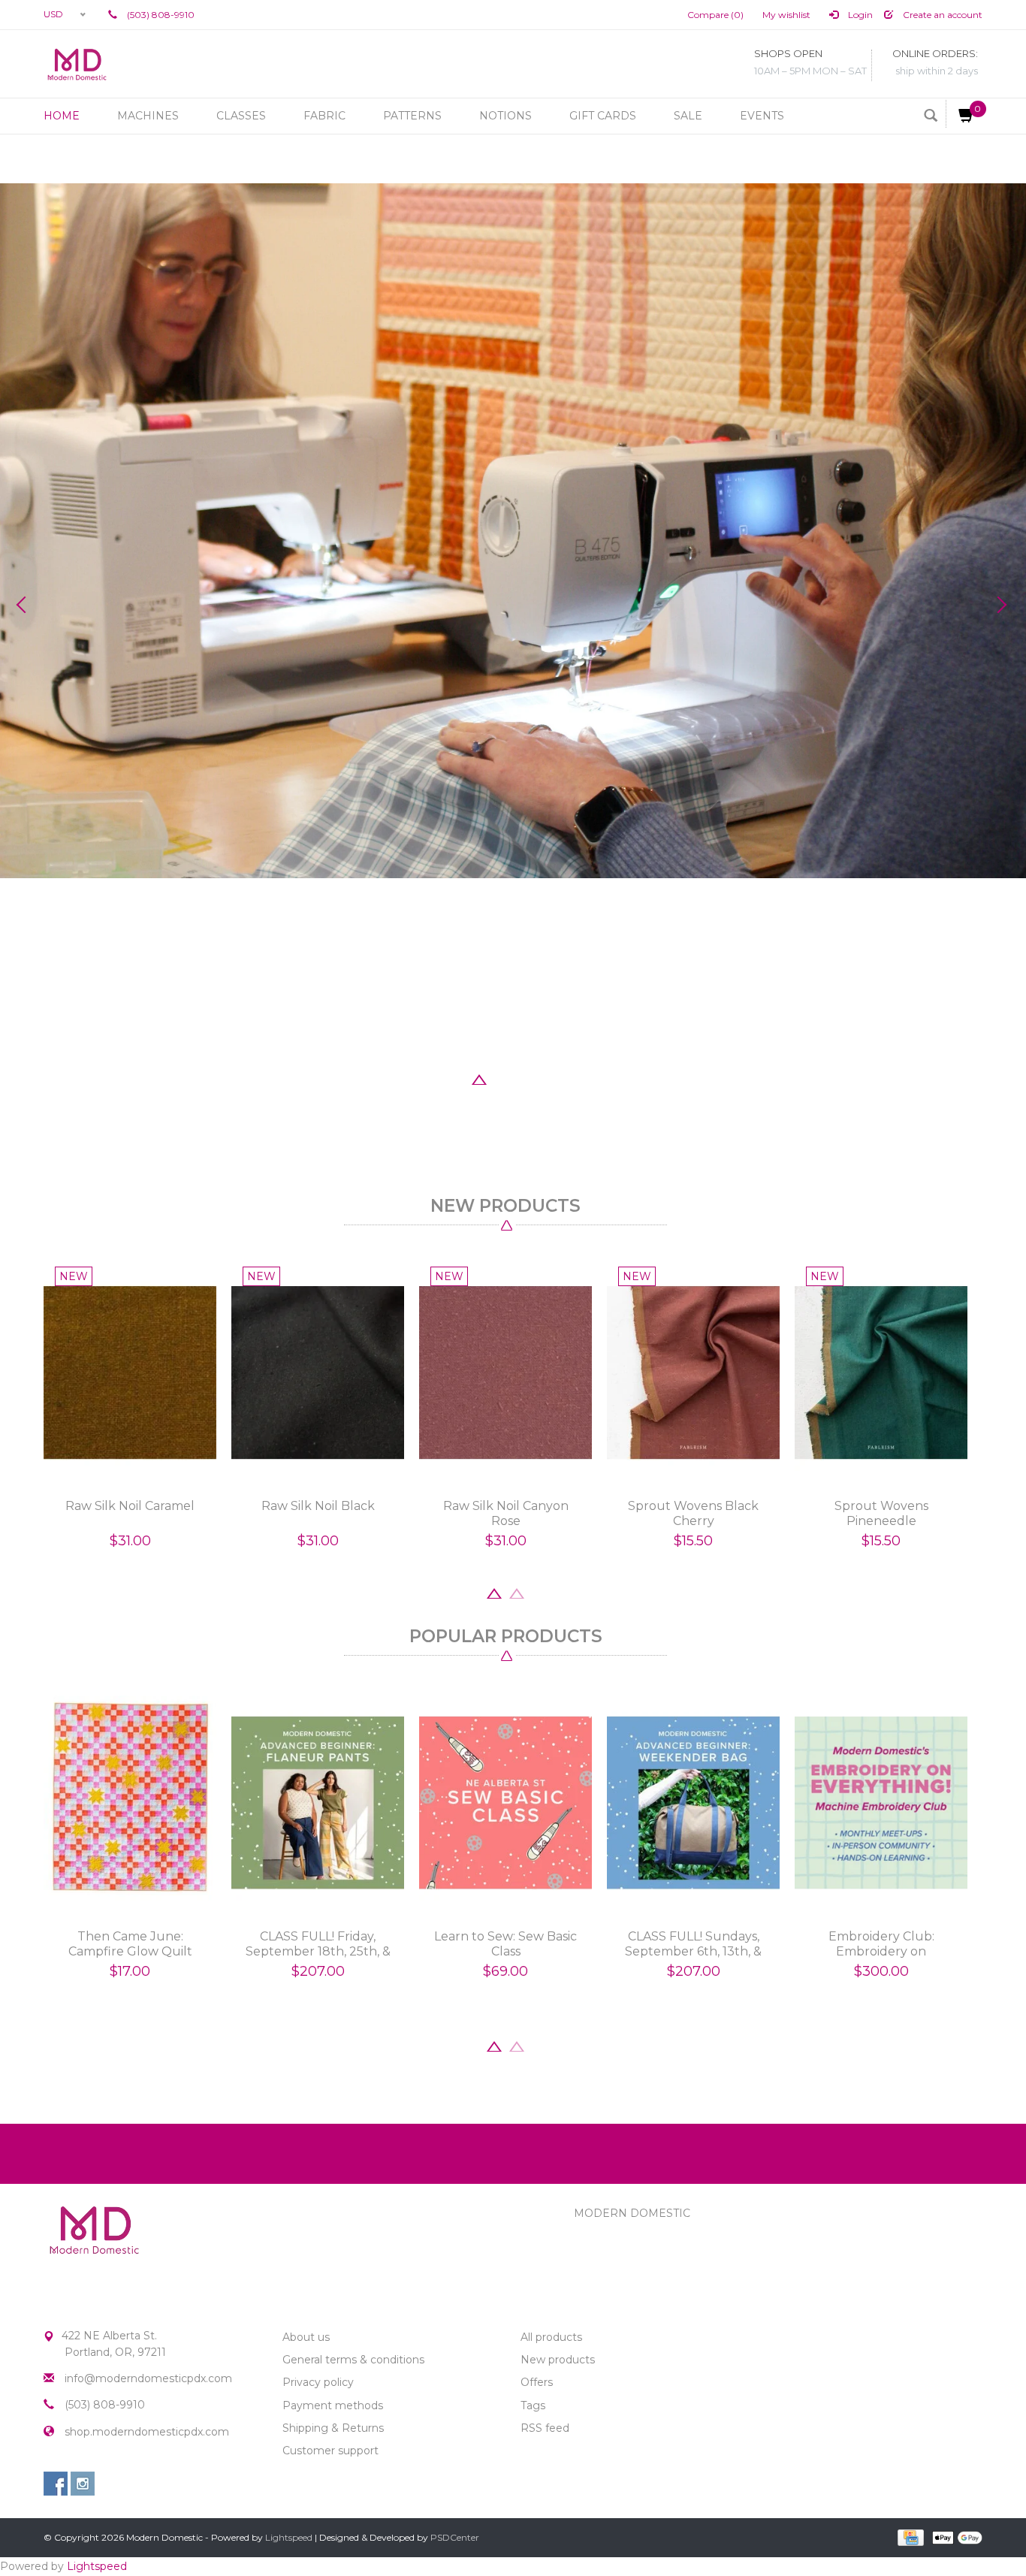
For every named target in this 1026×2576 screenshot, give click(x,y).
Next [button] (1000, 605)
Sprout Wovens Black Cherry (693, 1513)
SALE (688, 116)
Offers (537, 2382)
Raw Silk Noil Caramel (130, 1506)
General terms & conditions (353, 2360)
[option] (513, 531)
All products (551, 2337)
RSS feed (545, 2428)
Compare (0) (715, 15)
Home (62, 116)
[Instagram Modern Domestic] (83, 2484)
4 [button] (524, 1078)
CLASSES (241, 116)
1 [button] (457, 1078)
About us (306, 2337)
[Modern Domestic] (77, 64)
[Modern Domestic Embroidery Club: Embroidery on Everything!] (881, 1803)
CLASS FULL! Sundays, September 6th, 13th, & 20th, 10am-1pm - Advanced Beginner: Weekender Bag (693, 1944)
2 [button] (479, 1078)
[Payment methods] (909, 2536)
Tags (533, 2405)
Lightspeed (289, 2537)
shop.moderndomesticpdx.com (147, 2432)
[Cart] (960, 114)
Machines (148, 116)
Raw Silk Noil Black (318, 1506)
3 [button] (502, 1078)
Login (859, 15)
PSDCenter (455, 2537)
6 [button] (569, 1078)
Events (762, 116)
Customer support (330, 2451)
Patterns (412, 116)
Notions (505, 116)
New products (558, 2360)
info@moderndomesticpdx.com (148, 2378)
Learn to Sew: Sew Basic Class (505, 1944)
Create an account (942, 15)
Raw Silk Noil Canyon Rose (506, 1513)
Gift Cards (603, 116)
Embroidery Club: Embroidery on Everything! (881, 1944)
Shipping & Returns (333, 2428)
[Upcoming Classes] (513, 531)
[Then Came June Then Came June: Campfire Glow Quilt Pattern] (130, 1803)
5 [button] (547, 1078)
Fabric (324, 116)
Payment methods (333, 2405)
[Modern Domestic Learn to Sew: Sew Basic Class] (505, 1803)
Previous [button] (26, 605)
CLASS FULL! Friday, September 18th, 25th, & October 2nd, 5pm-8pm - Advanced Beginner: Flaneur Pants (318, 1944)
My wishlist (786, 15)
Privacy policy (318, 2382)
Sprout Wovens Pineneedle (881, 1513)
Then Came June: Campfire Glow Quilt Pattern (130, 1944)
